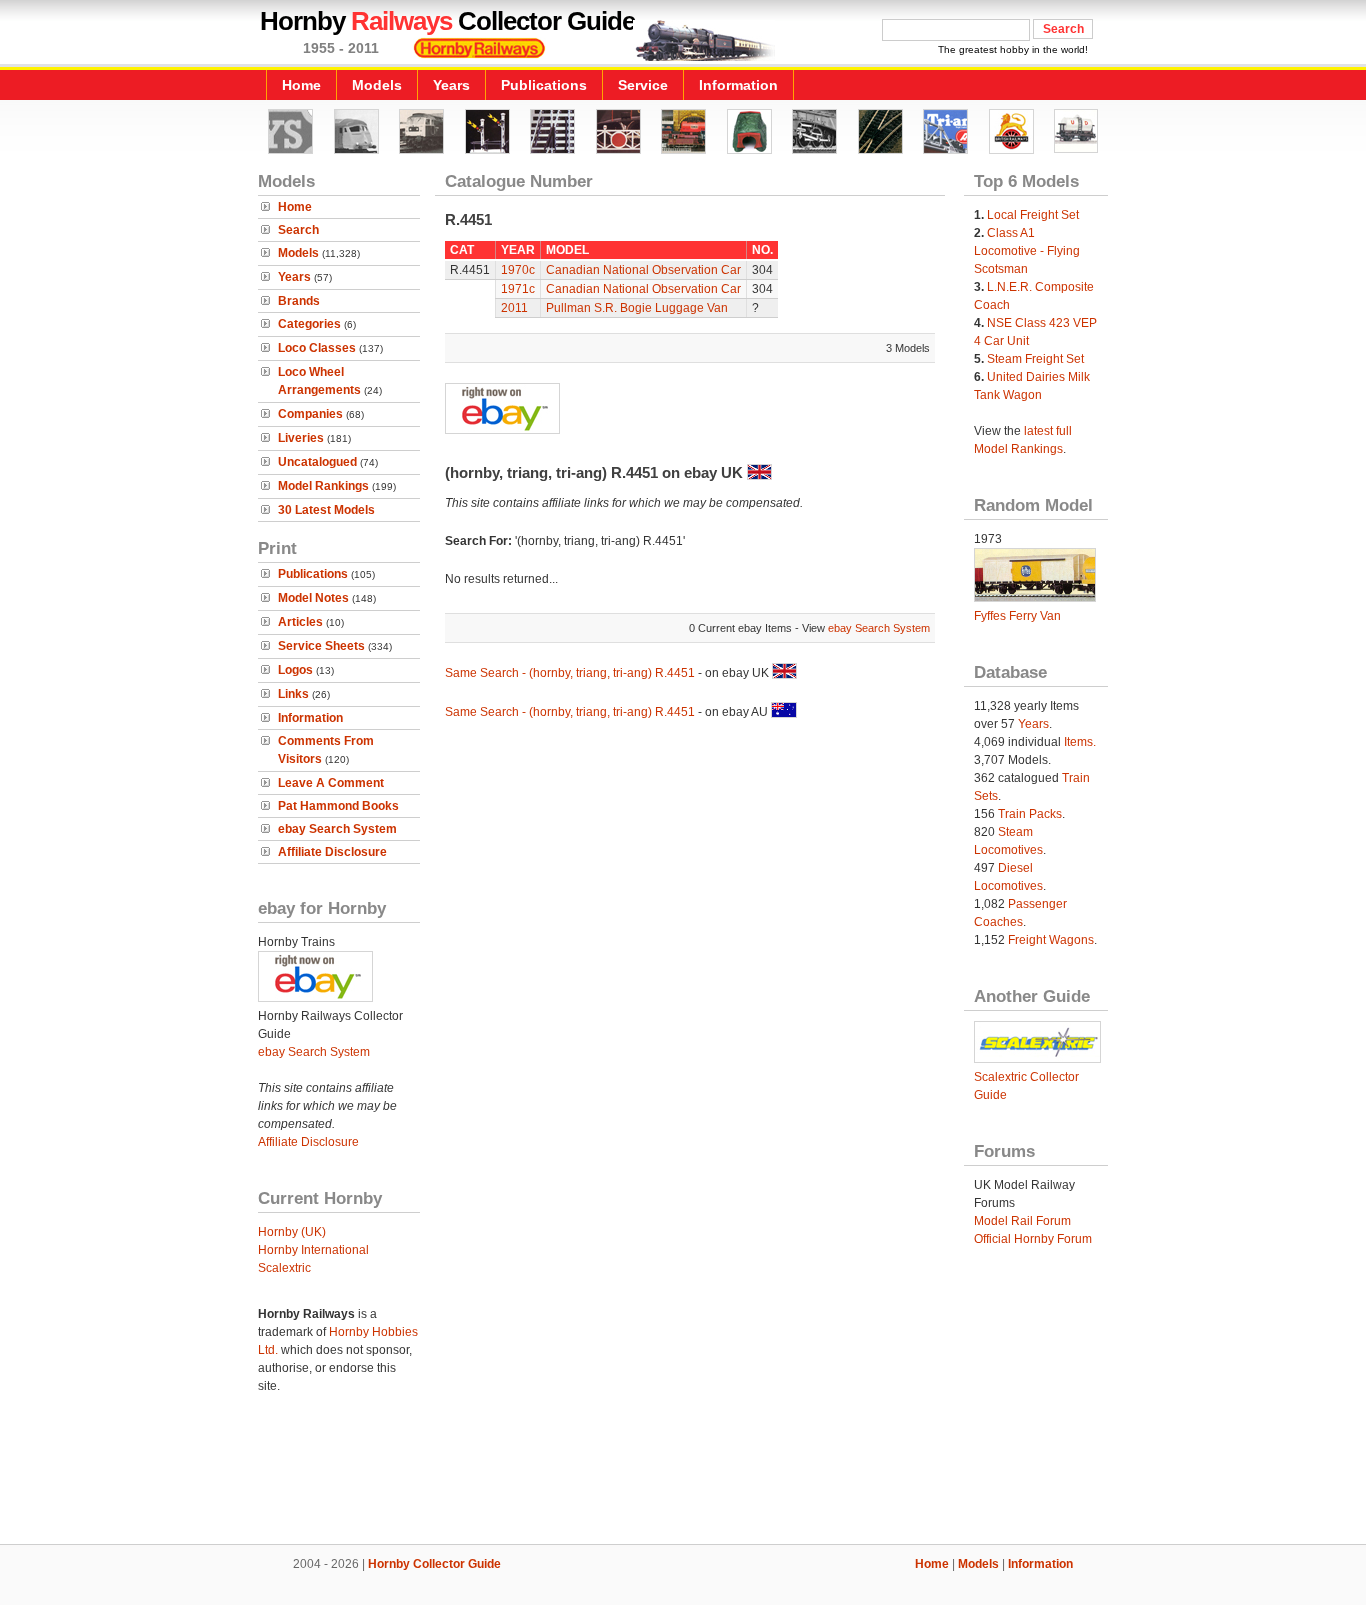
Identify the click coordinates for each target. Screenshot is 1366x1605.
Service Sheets (321, 646)
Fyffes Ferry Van (1017, 616)
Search (298, 230)
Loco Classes (317, 348)
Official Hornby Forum (1033, 1239)
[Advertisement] (683, 1476)
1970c (518, 270)
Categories (309, 324)
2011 (514, 308)
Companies (310, 414)
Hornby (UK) (292, 1232)
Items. (1080, 742)
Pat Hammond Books (338, 806)
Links (293, 694)
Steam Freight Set (1035, 359)
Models (377, 85)
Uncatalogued (317, 462)
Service (643, 85)
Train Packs (1030, 814)
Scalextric (284, 1268)
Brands (299, 301)
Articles (300, 622)
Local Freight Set (1033, 215)
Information (738, 85)
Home (301, 85)
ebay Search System (337, 829)
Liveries (301, 438)
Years (451, 85)
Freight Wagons (1051, 940)
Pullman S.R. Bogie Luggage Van (637, 308)
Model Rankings (323, 486)
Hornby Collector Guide (434, 1564)
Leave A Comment (331, 783)
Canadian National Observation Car (643, 270)
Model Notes (313, 598)
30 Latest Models (326, 510)
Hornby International (313, 1250)
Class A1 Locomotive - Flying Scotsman (1027, 251)
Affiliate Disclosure (332, 852)
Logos (295, 670)
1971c (518, 289)
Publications (544, 85)
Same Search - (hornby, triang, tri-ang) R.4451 (570, 673)
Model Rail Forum (1022, 1221)
